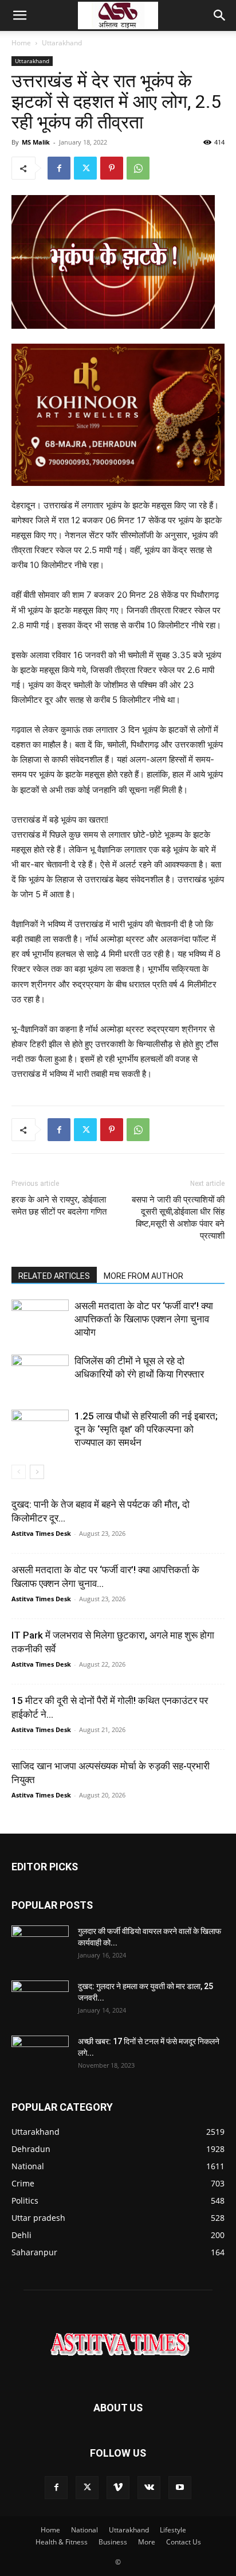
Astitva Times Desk (41, 1533)
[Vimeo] (118, 2488)
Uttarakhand (62, 43)
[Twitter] (85, 168)
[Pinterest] (112, 168)
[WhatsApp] (138, 168)
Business (113, 2542)
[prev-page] (19, 1472)
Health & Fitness (62, 2542)
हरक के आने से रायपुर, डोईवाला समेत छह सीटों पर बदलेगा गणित (59, 1206)
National (84, 2530)
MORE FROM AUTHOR (143, 1276)
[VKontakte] (149, 2488)
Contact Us (184, 2542)
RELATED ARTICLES (54, 1276)
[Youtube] (180, 2488)
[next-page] (37, 1472)
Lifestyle (173, 2530)
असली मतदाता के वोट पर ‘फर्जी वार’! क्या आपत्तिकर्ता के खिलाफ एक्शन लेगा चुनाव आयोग (144, 1319)
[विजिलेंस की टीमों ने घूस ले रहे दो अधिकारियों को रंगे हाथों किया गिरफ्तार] (40, 1374)
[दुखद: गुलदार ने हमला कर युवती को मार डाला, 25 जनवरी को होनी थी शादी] (40, 2001)
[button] (19, 15)
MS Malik (36, 142)
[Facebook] (59, 168)
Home (21, 43)
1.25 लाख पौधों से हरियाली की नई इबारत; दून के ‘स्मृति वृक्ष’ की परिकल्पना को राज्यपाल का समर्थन (146, 1429)
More (147, 2542)
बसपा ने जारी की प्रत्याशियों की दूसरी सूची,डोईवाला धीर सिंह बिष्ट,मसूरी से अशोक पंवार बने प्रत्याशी (178, 1218)
